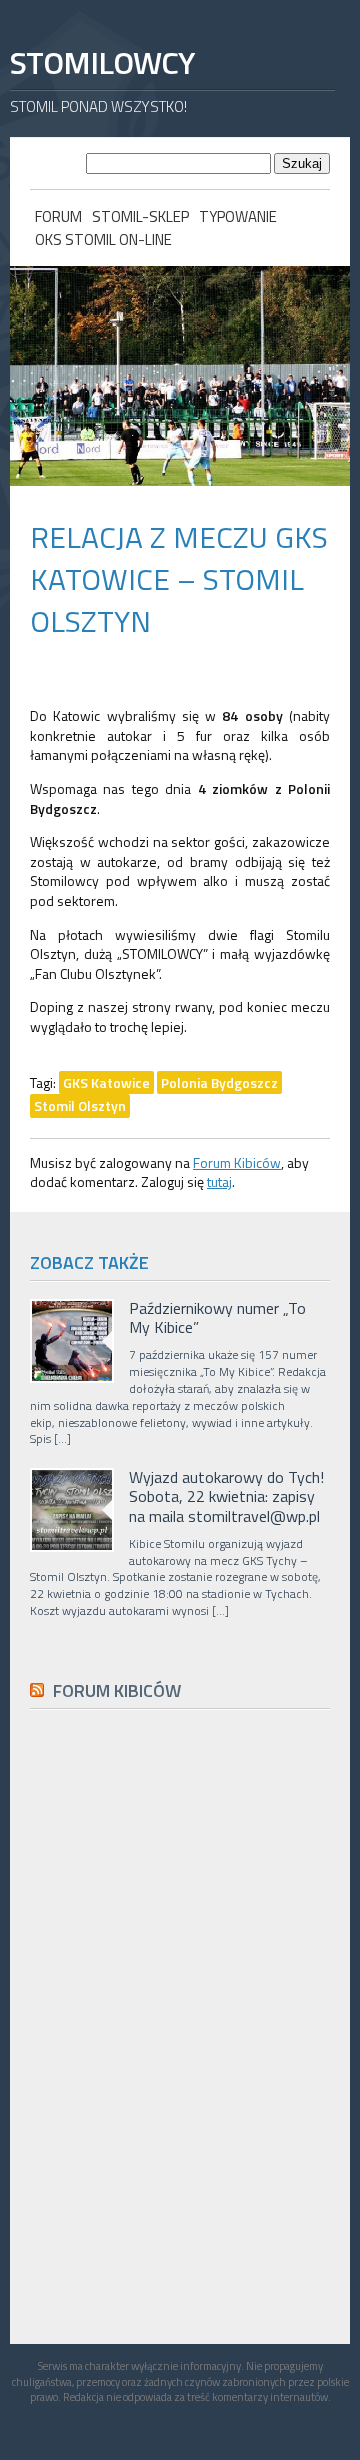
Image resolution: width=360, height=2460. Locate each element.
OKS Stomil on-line (103, 239)
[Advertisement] (180, 2175)
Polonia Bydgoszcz (219, 1082)
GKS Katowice (106, 1082)
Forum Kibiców (237, 1162)
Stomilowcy (102, 62)
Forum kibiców (117, 1690)
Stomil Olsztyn (80, 1105)
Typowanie (238, 216)
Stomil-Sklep (140, 216)
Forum (58, 216)
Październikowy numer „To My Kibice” (217, 1318)
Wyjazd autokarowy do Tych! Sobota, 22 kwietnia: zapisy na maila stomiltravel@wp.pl (226, 1497)
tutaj (219, 1181)
